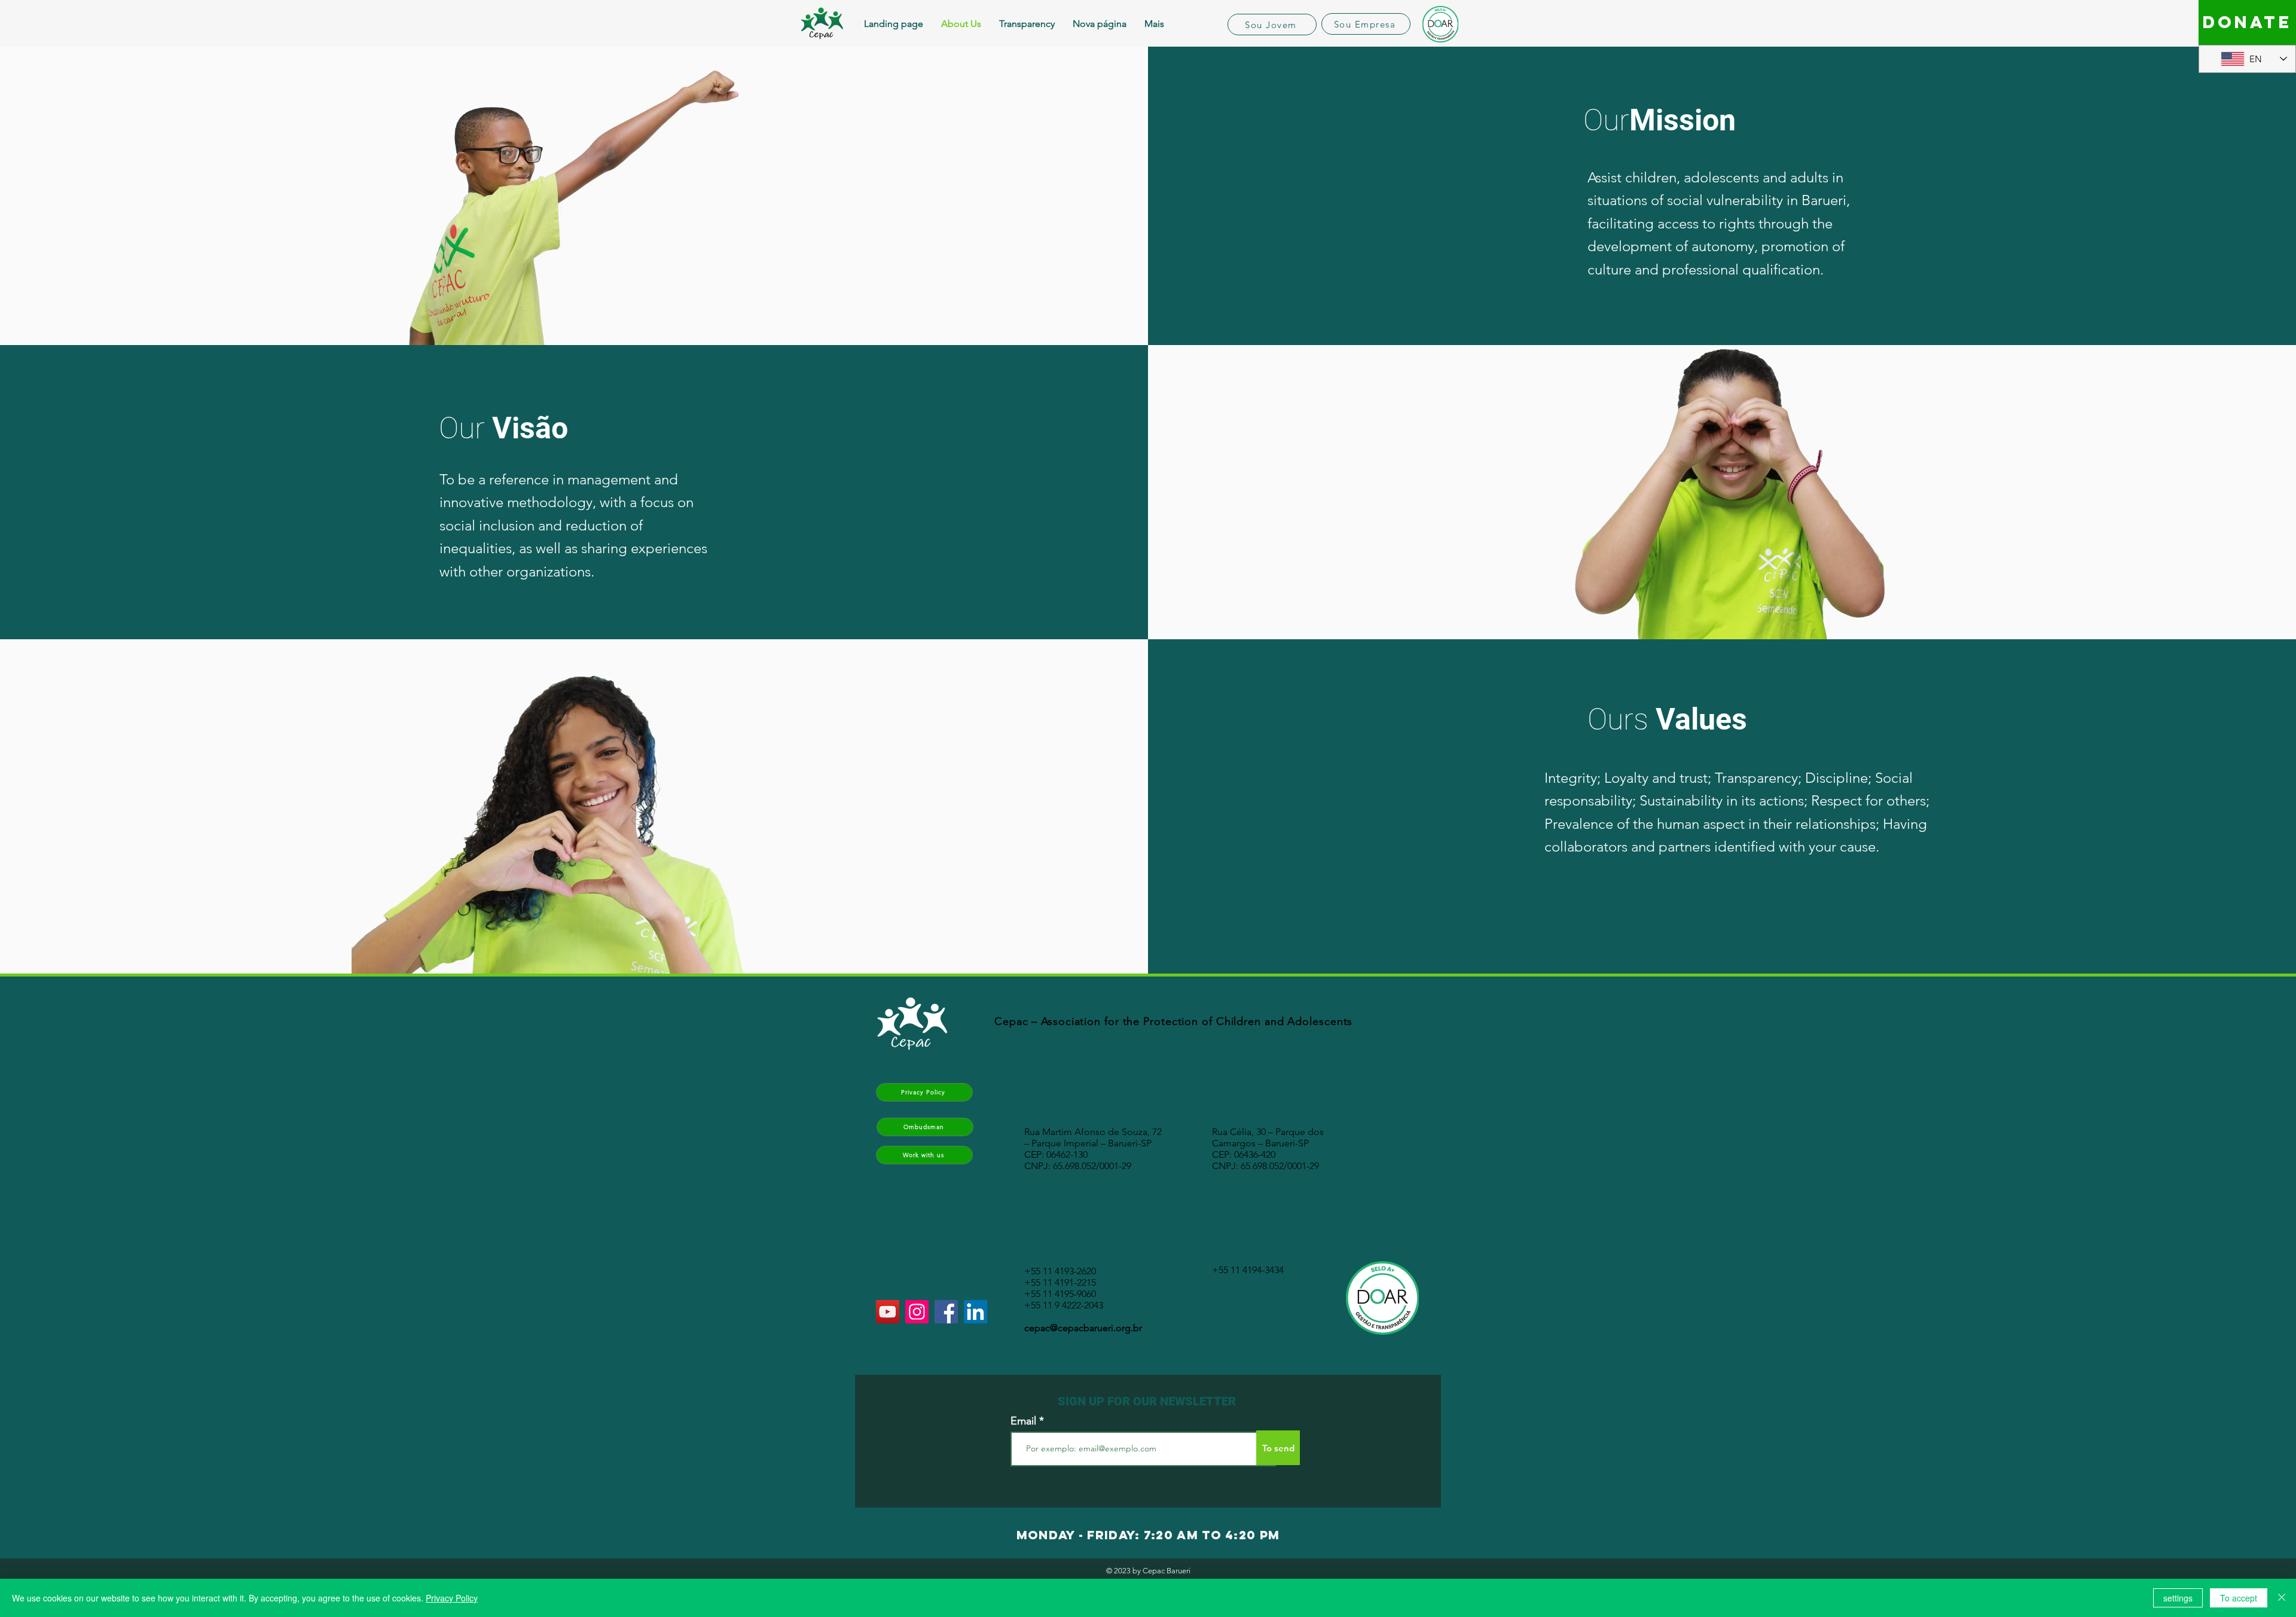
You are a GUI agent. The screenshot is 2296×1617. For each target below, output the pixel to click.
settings (2178, 1598)
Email (1023, 1421)
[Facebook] (946, 1312)
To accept (2239, 1598)
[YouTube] (888, 1312)
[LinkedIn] (976, 1312)
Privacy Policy (452, 1598)
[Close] (2282, 1598)
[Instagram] (917, 1312)
